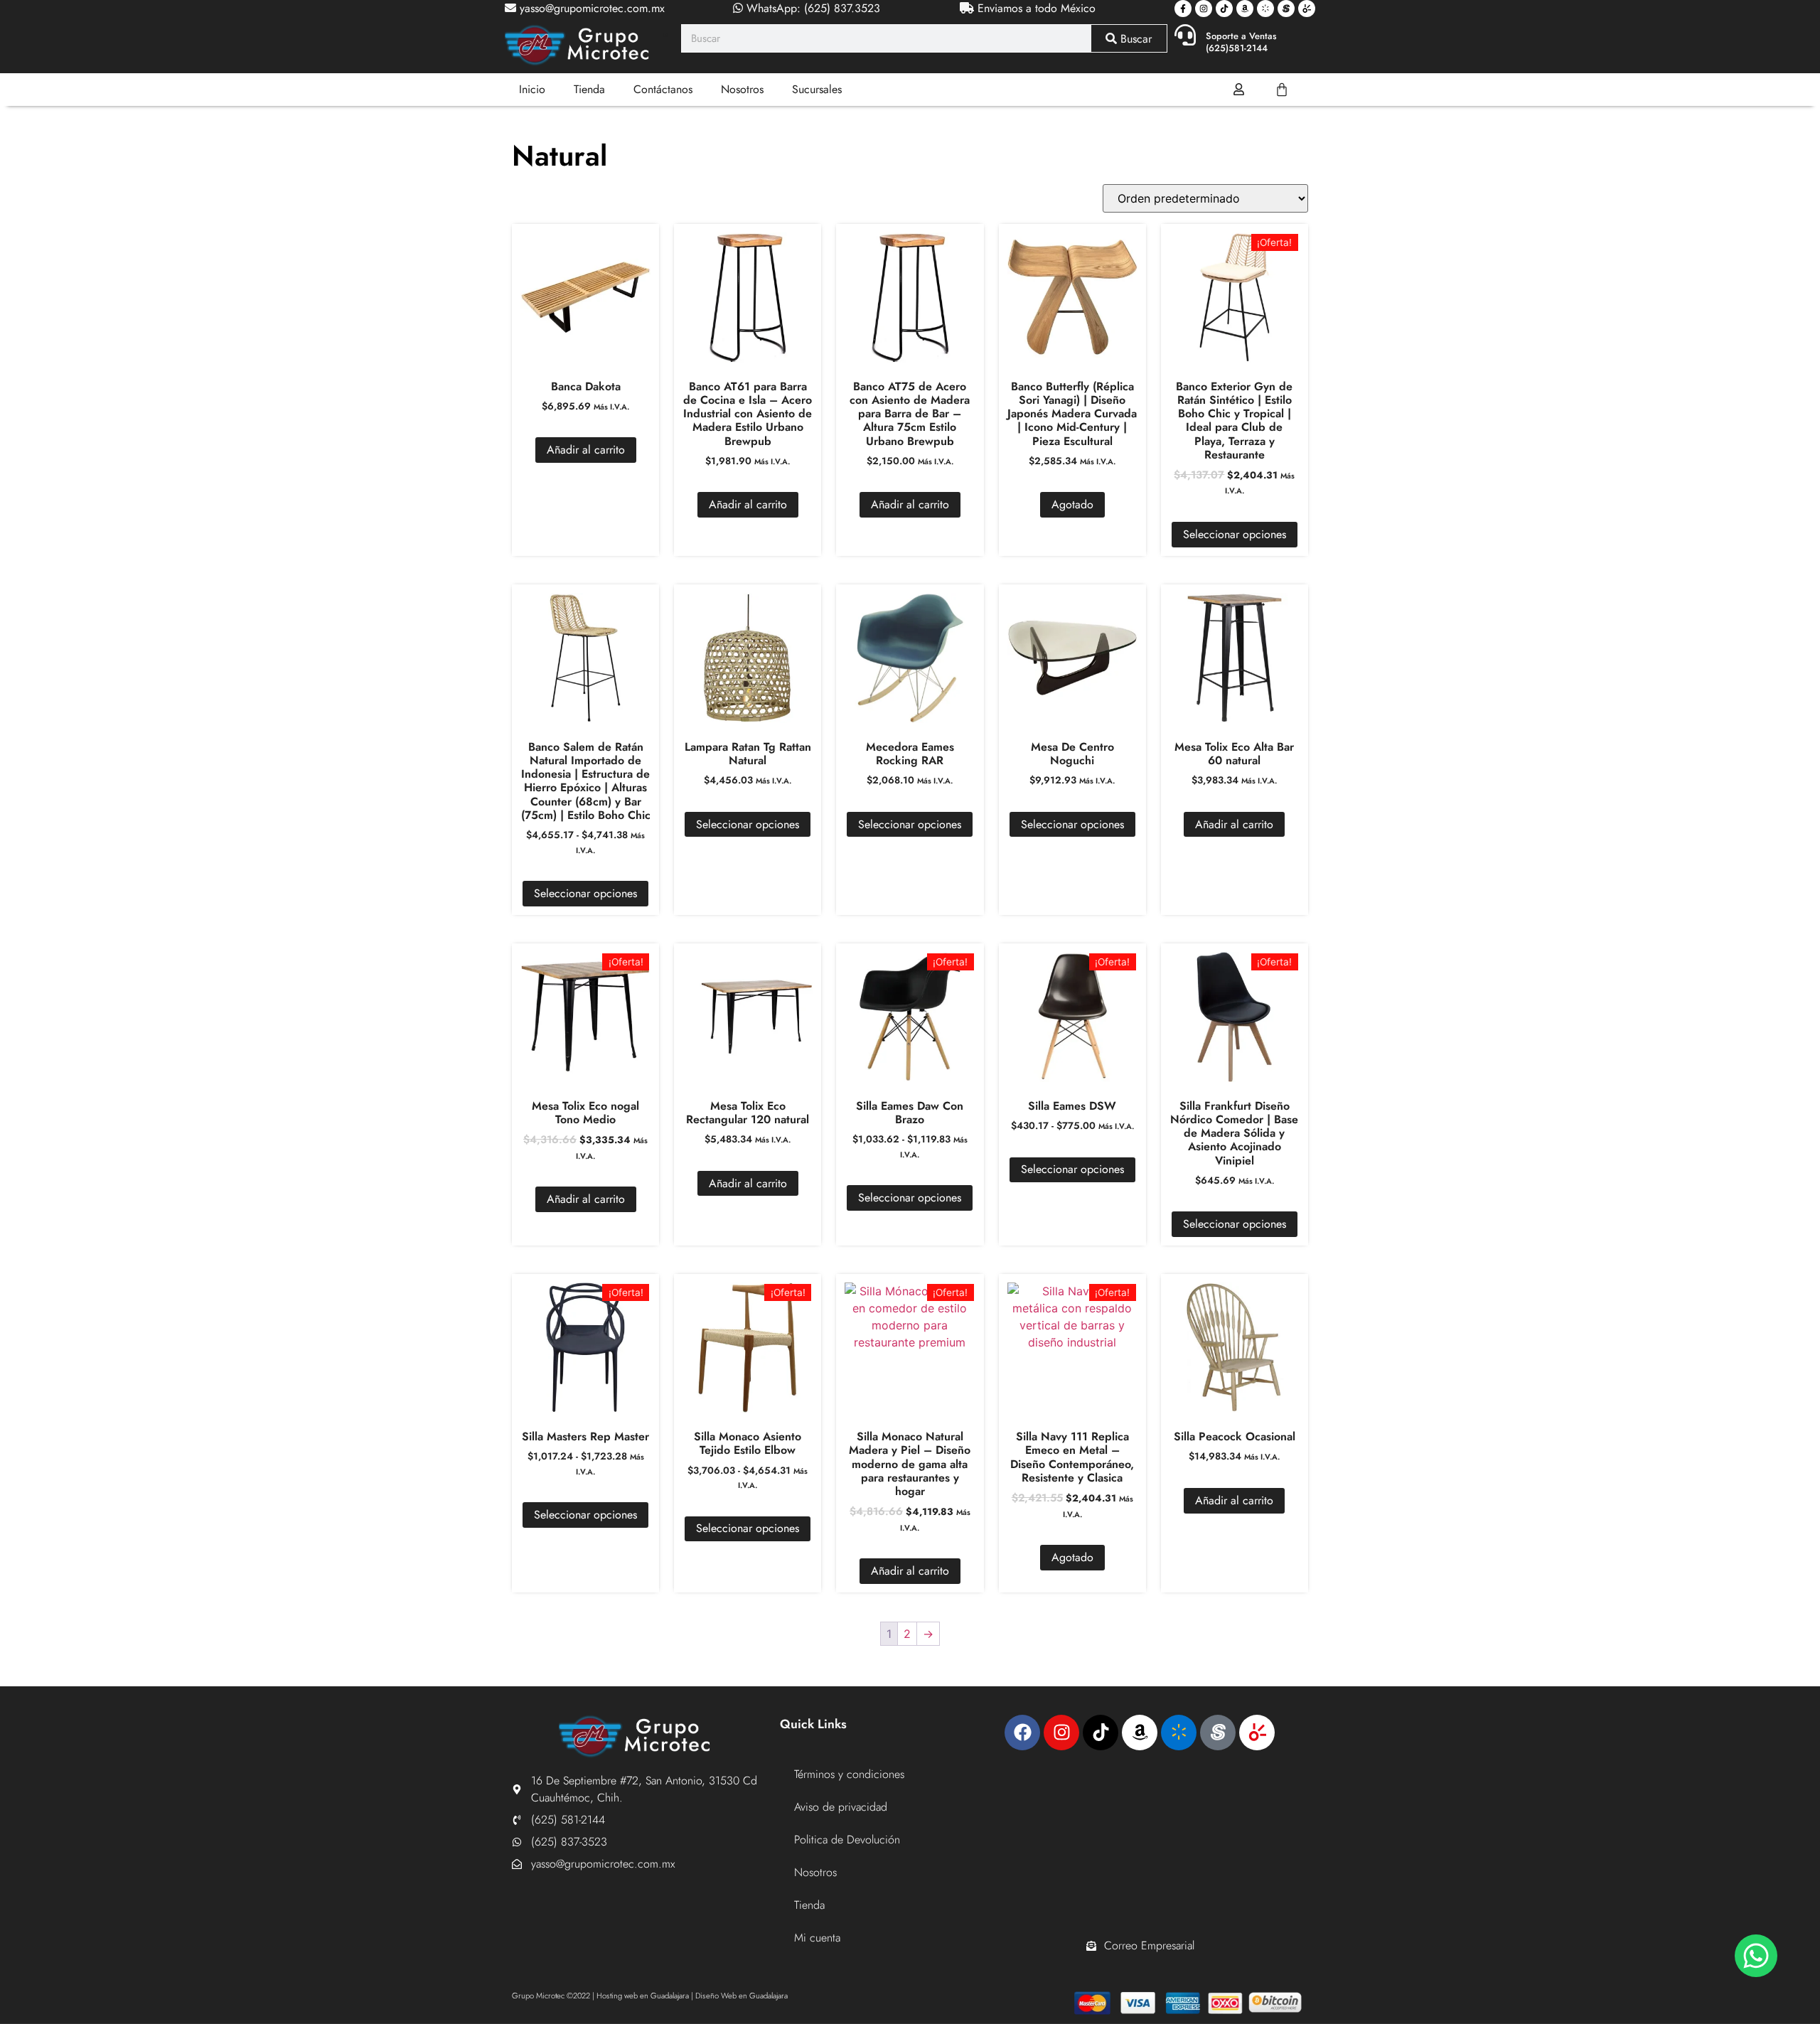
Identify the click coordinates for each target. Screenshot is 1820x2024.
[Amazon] (1245, 9)
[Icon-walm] (1265, 9)
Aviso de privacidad (841, 1807)
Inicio (532, 89)
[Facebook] (1022, 1733)
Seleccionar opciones (1235, 534)
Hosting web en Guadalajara (643, 1996)
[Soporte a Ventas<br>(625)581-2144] (1185, 35)
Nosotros (742, 89)
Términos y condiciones (849, 1774)
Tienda (589, 89)
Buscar (1134, 39)
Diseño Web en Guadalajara (742, 1996)
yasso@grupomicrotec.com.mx (590, 8)
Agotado (1072, 504)
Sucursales (817, 89)
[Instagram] (1204, 9)
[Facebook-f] (1183, 9)
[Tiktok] (1224, 9)
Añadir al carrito (586, 450)
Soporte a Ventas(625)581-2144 (1241, 42)
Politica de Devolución (847, 1840)
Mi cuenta (817, 1938)
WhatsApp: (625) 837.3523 (812, 8)
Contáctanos (663, 89)
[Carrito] (1282, 90)
